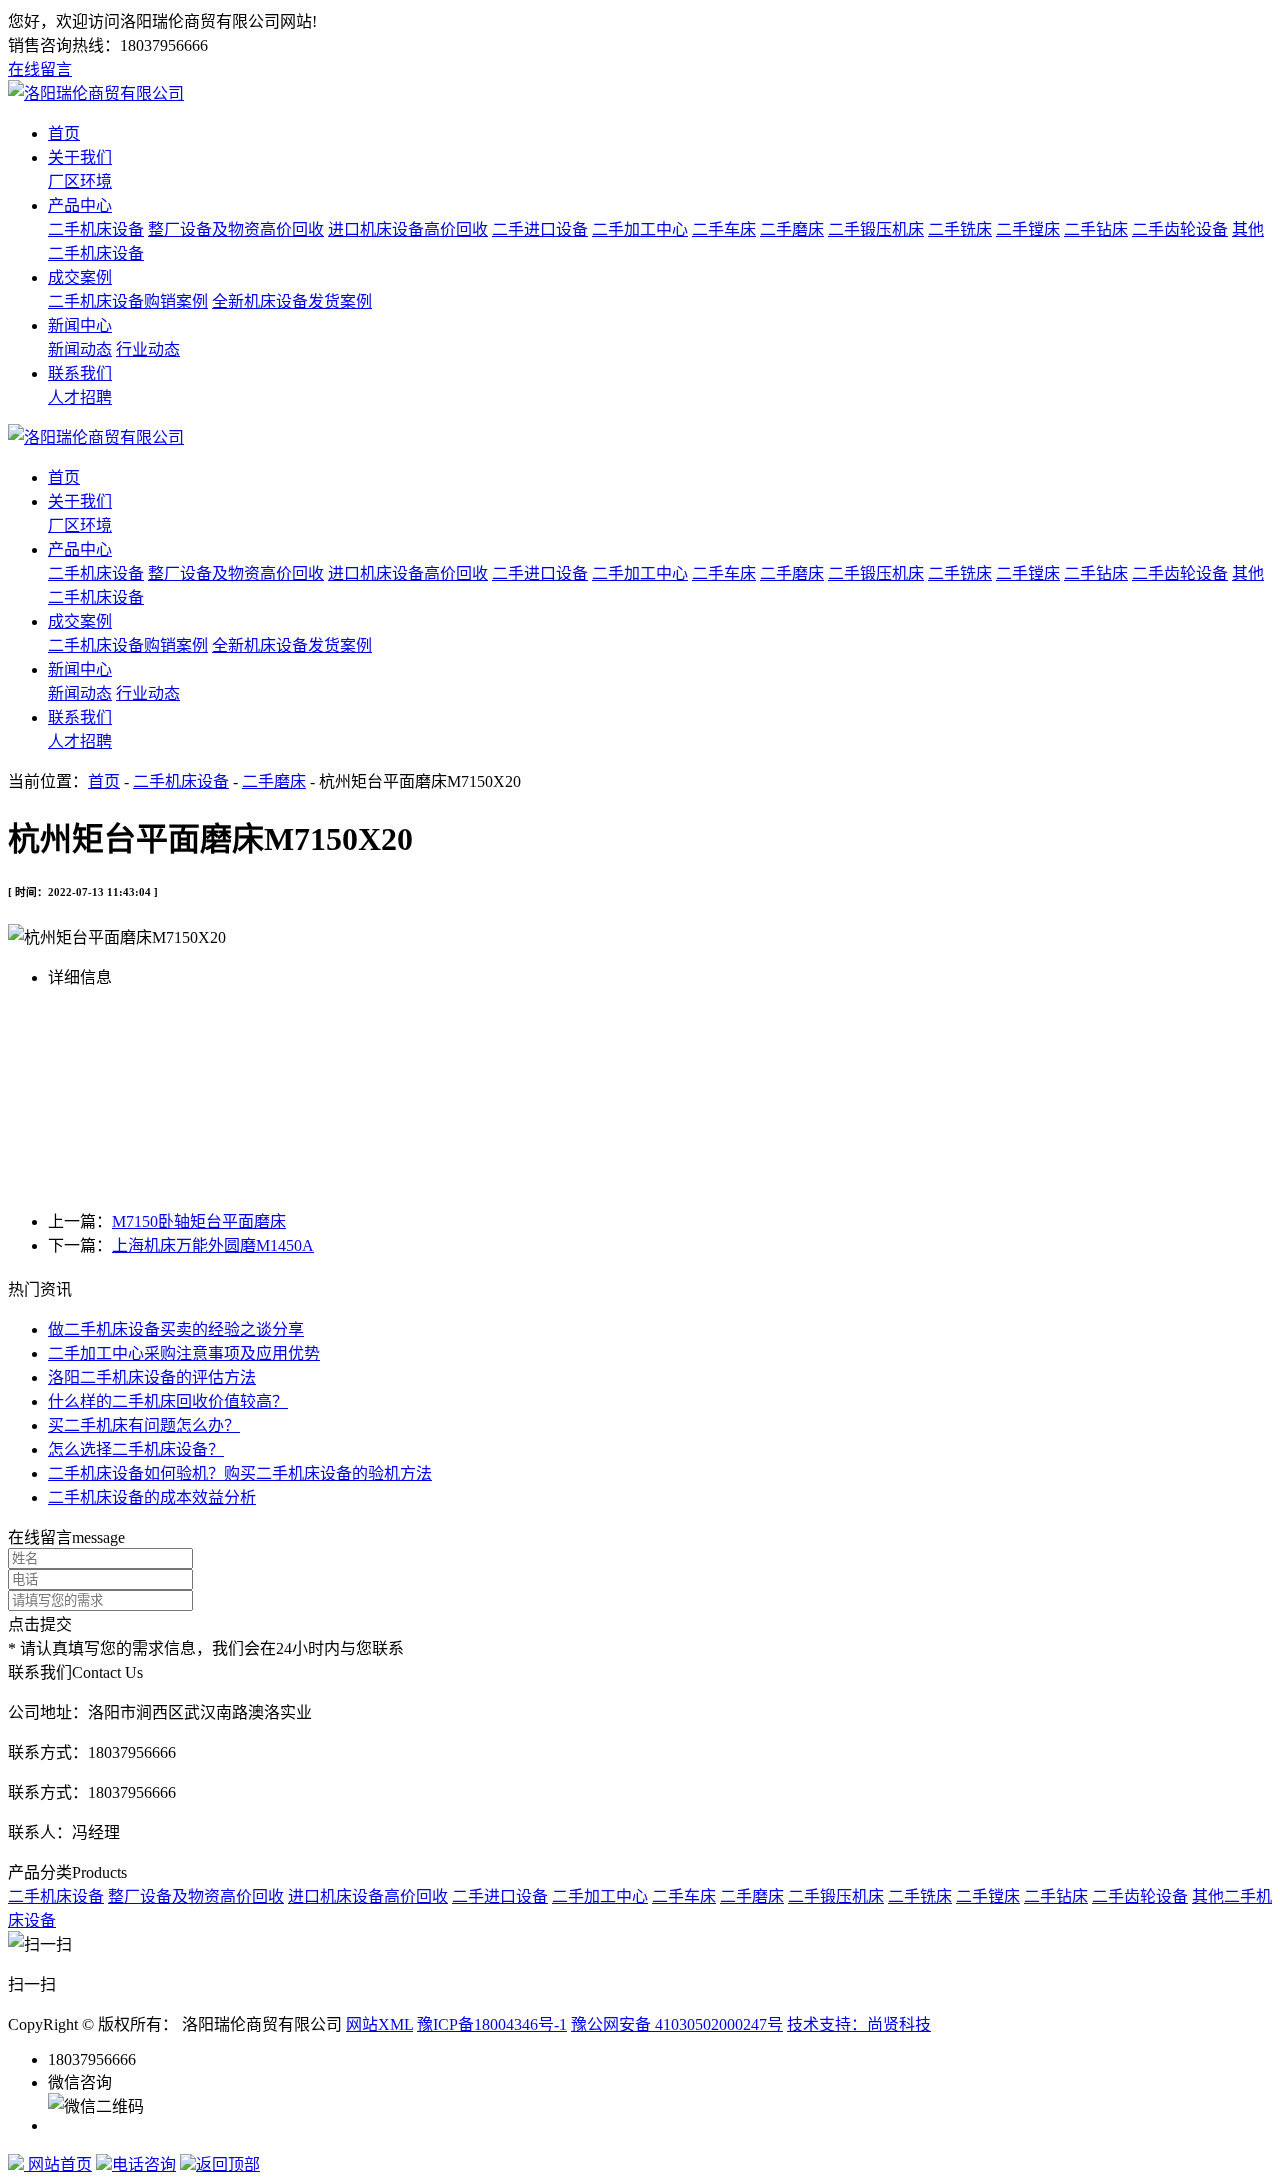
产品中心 (80, 205)
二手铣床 (960, 229)
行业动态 (148, 349)
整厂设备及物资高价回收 (236, 229)
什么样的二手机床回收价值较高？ (168, 1401)
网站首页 (58, 2164)
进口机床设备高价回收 (408, 229)
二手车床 (724, 229)
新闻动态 (80, 349)
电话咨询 (144, 2164)
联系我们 (80, 373)
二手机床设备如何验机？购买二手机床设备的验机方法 (240, 1473)
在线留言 (40, 69)
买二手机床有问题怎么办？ (144, 1425)
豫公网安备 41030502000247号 (677, 2024)
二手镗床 (1028, 229)
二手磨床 (792, 229)
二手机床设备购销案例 (128, 301)
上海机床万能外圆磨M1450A (213, 1245)
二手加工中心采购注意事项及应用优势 (184, 1353)
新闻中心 (80, 325)
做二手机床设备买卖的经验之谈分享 (176, 1329)
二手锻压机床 (876, 229)
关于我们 (80, 157)
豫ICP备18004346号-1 (492, 2024)
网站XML (379, 2024)
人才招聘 (80, 397)
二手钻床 (1096, 229)
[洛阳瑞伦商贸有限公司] (96, 93)
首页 (64, 133)
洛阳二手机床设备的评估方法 (152, 1377)
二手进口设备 (540, 229)
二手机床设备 (96, 229)
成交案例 (80, 277)
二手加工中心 (640, 229)
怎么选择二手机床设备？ (136, 1449)
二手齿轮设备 (1180, 229)
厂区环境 (80, 181)
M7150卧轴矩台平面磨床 (199, 1221)
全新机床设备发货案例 (292, 301)
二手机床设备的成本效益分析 (152, 1497)
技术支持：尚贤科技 (859, 2024)
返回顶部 (228, 2164)
